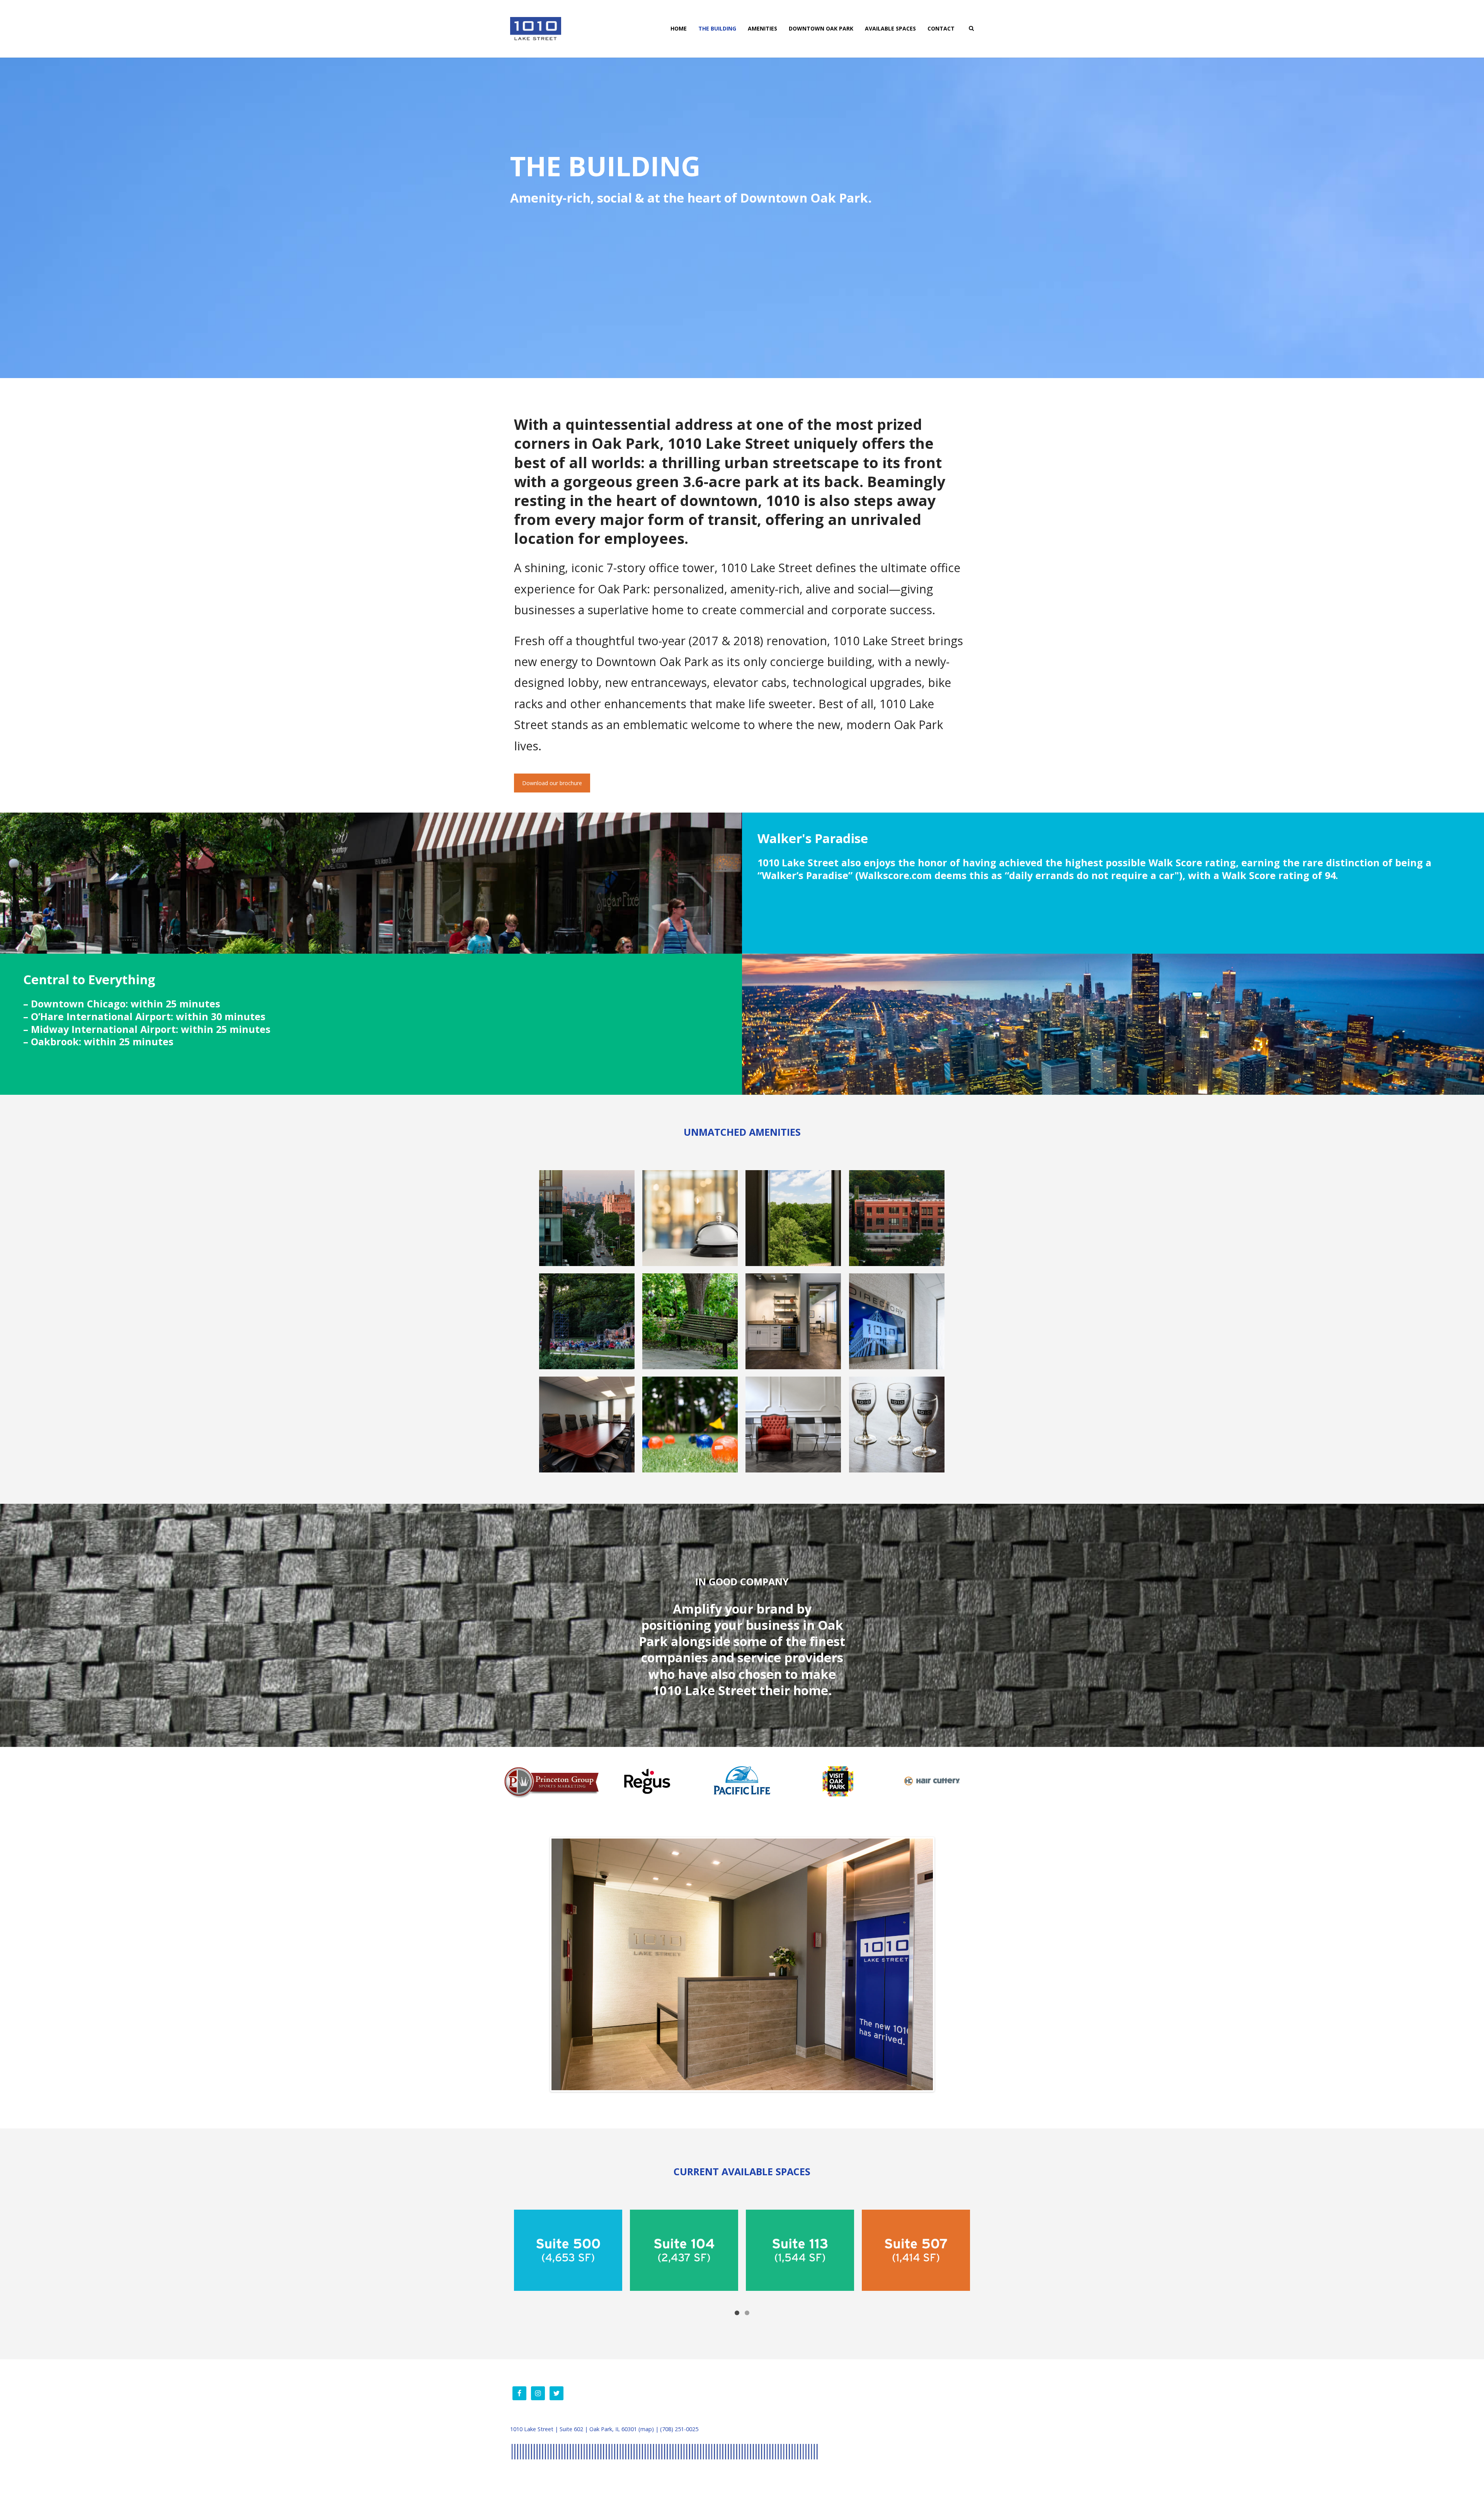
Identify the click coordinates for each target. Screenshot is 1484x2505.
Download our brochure (552, 783)
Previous (540, 1964)
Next (945, 1964)
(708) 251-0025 (679, 2434)
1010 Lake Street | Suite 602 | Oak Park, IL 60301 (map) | (585, 2434)
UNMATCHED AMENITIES (742, 1132)
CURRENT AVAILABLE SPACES (742, 2177)
